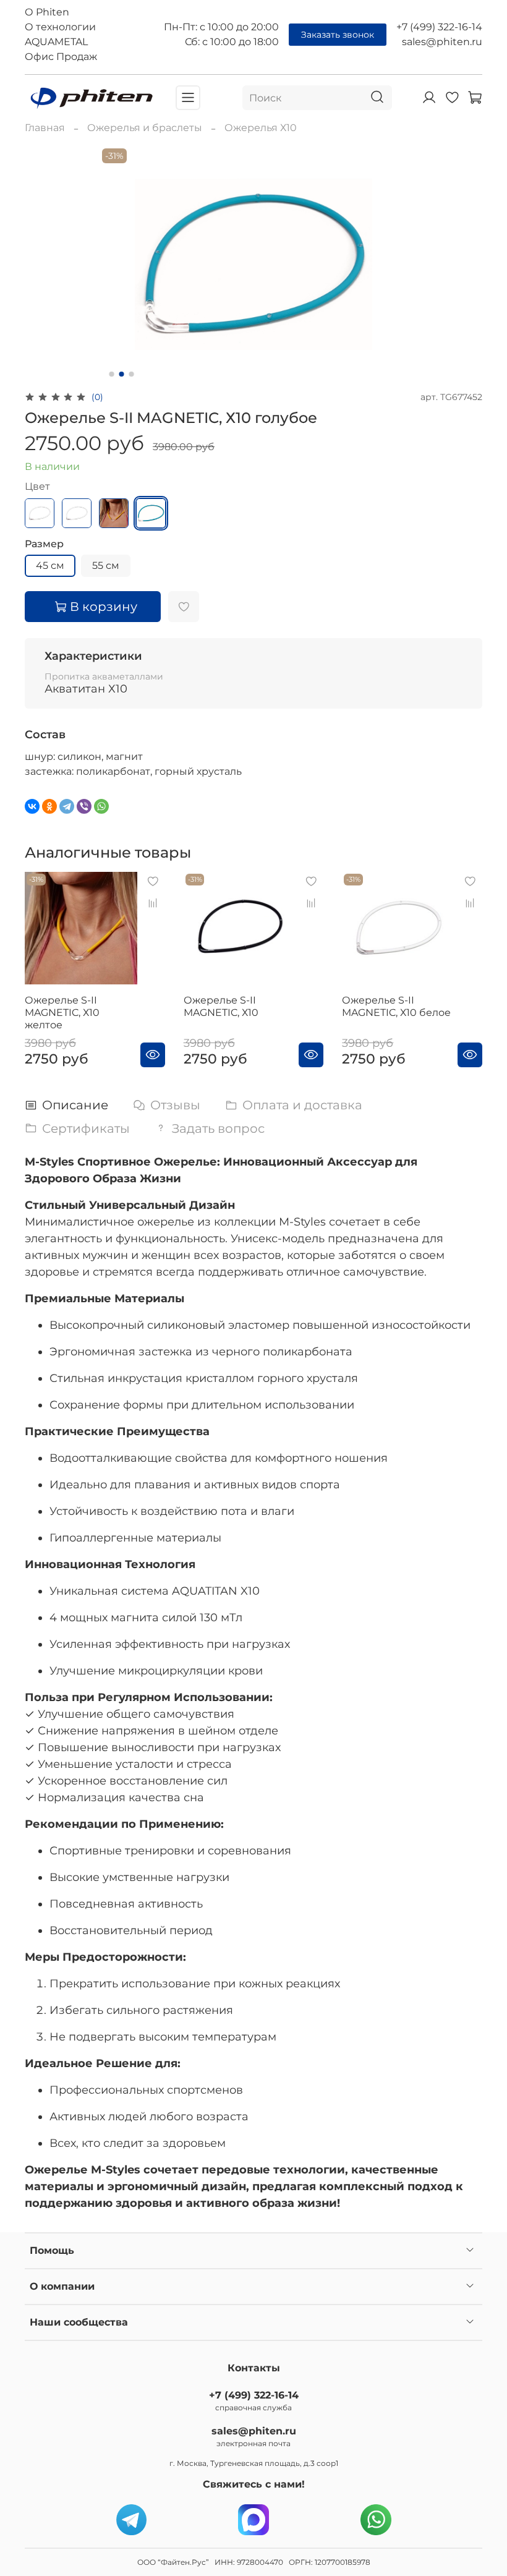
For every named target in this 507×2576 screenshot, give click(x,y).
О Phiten (47, 12)
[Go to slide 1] (112, 374)
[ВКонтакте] (32, 806)
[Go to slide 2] (122, 374)
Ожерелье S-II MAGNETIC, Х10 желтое (62, 1013)
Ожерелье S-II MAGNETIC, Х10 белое (396, 1006)
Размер (44, 544)
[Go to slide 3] (132, 374)
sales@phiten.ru (442, 42)
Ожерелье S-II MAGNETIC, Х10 (221, 1006)
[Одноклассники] (49, 806)
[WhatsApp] (101, 806)
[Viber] (84, 806)
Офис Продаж (61, 57)
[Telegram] (67, 806)
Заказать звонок (338, 35)
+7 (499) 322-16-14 (439, 27)
